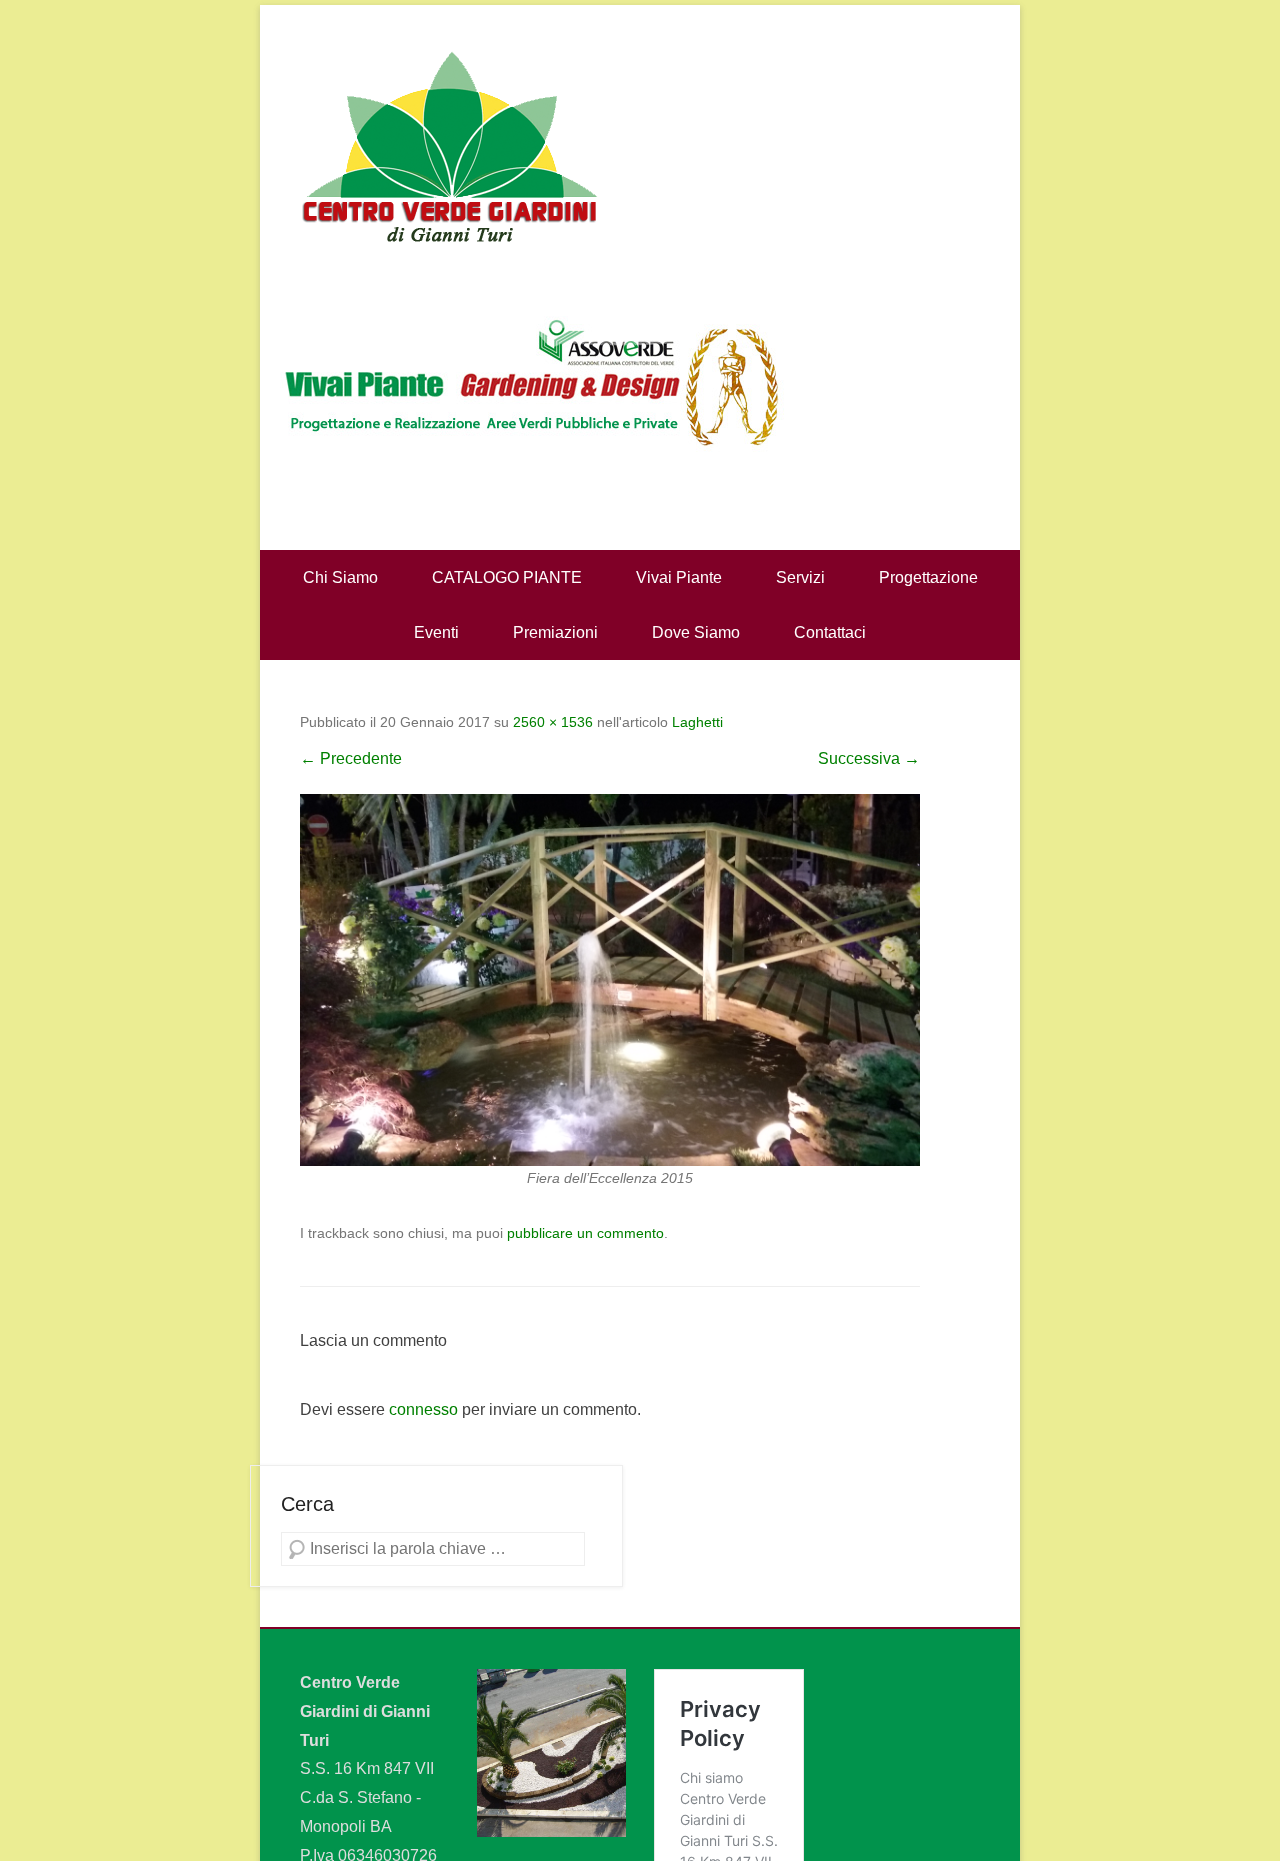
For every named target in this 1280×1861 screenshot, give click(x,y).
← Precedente (351, 758)
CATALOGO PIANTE (507, 577)
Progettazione (928, 577)
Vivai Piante (679, 577)
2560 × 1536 (553, 722)
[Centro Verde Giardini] (640, 145)
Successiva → (869, 758)
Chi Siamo (340, 577)
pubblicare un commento (585, 1233)
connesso (423, 1409)
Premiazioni (555, 632)
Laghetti (697, 722)
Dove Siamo (696, 632)
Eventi (436, 632)
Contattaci (830, 632)
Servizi (800, 577)
